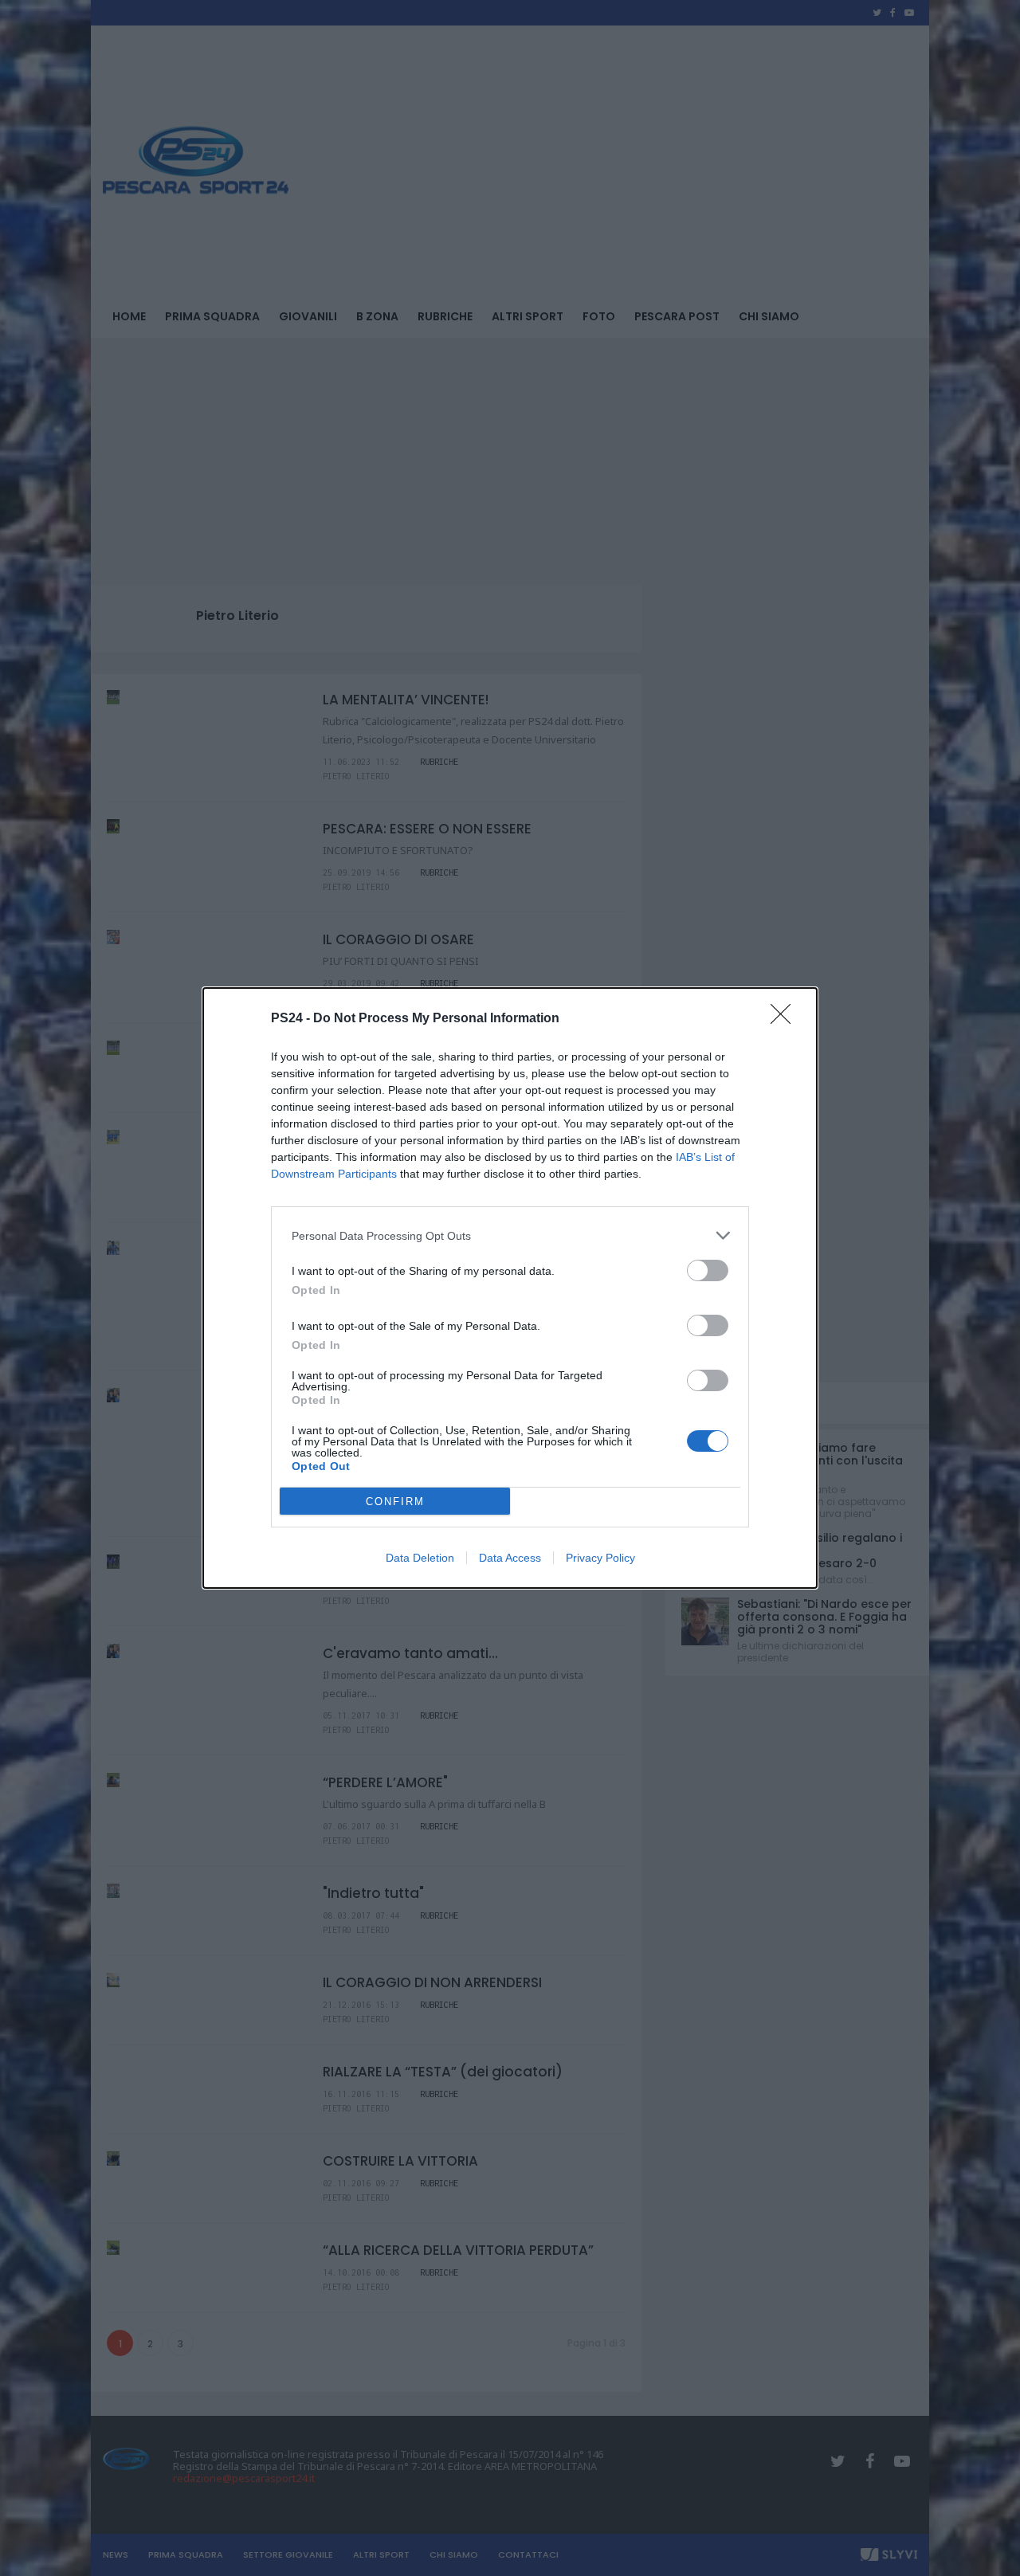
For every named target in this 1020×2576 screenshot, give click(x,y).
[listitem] (510, 1235)
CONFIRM (395, 1502)
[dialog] (510, 1288)
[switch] (708, 1270)
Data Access (510, 1558)
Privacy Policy (600, 1558)
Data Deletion (420, 1558)
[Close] (786, 1019)
